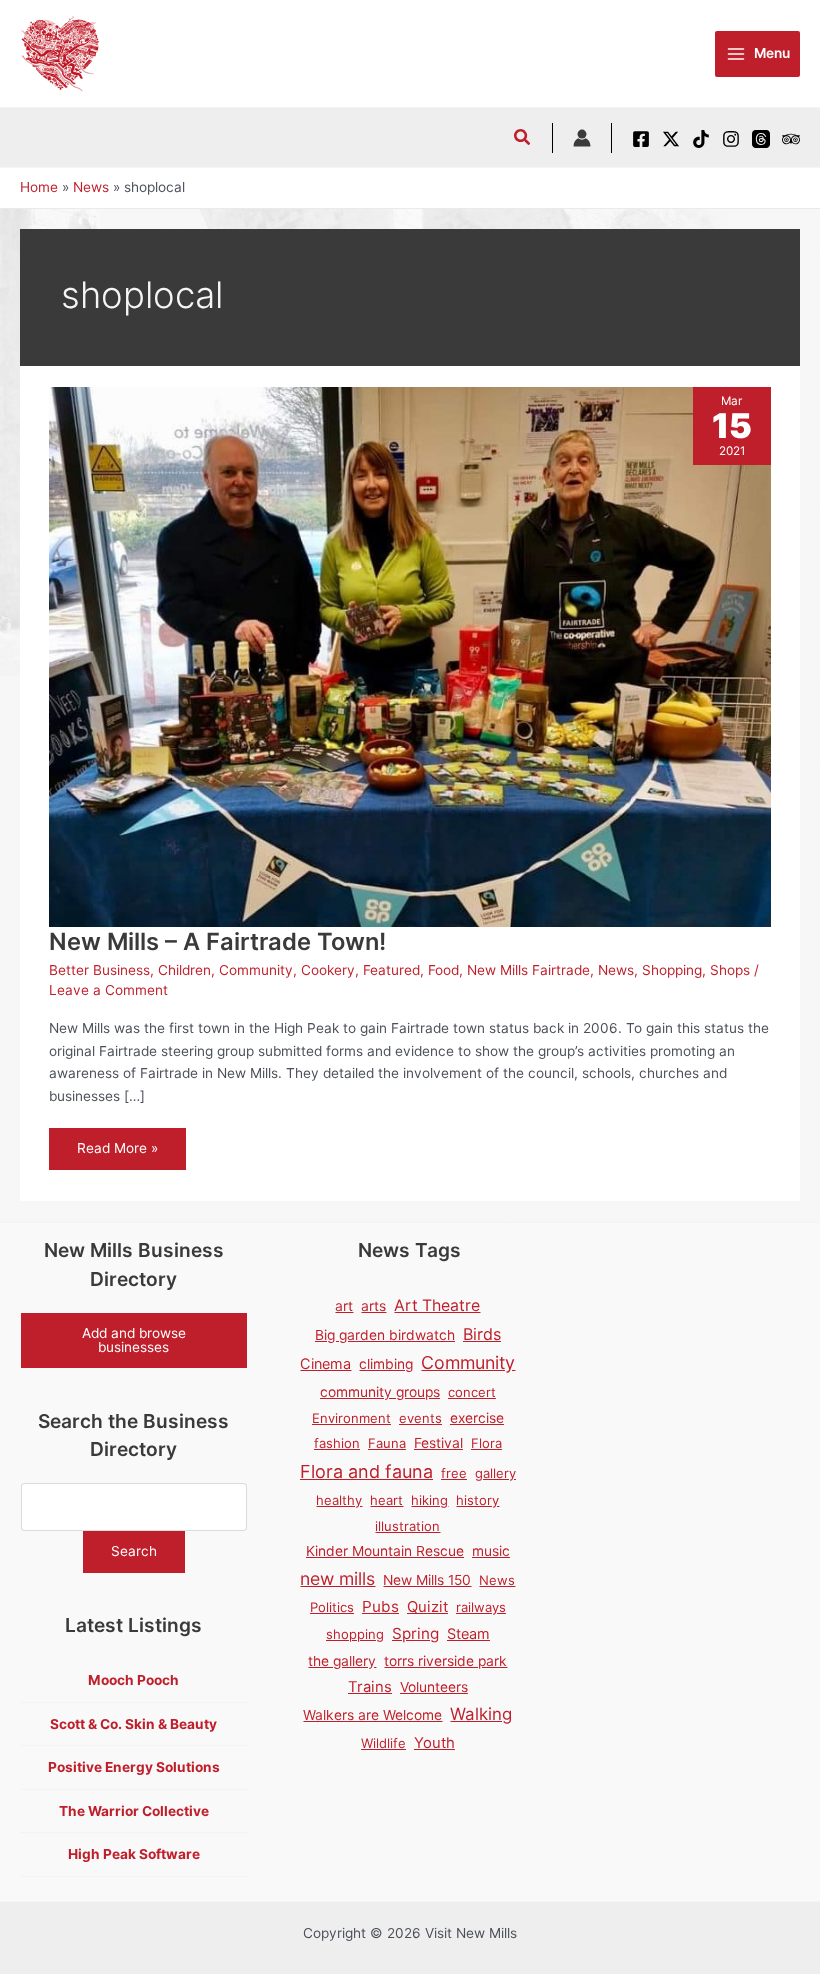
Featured (391, 970)
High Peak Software (134, 1854)
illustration (407, 1526)
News (616, 970)
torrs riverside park (445, 1661)
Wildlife (383, 1743)
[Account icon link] (582, 138)
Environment (351, 1418)
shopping (355, 1634)
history (477, 1500)
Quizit (427, 1607)
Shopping (672, 970)
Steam (468, 1633)
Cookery (328, 970)
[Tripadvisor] (791, 139)
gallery (495, 1473)
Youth (434, 1743)
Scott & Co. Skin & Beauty (133, 1724)
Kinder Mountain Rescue (385, 1551)
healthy (339, 1500)
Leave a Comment (108, 990)
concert (472, 1392)
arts (373, 1306)
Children (184, 970)
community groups (380, 1392)
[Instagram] (731, 139)
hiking (429, 1500)
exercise (477, 1418)
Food (443, 970)
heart (386, 1500)
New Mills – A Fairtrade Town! (217, 941)
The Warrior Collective (134, 1811)
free (454, 1473)
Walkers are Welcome (372, 1715)
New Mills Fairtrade (528, 970)
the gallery (342, 1661)
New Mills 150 (427, 1580)
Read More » (117, 1154)
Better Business (99, 970)
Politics (332, 1607)
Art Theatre (437, 1305)
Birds (482, 1334)
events (420, 1418)
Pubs (380, 1606)
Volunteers (434, 1687)
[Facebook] (641, 139)
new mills (337, 1578)
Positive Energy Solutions (134, 1767)
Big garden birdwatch (385, 1335)
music (491, 1551)
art (344, 1306)
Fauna (387, 1443)
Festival (438, 1443)
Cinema (325, 1363)
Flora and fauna (366, 1471)
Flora (486, 1443)
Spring (415, 1633)
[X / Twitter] (671, 139)
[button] (523, 139)
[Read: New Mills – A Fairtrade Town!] (409, 656)
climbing (386, 1364)
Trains (370, 1687)
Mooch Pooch (133, 1680)
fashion (337, 1443)
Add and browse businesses (134, 1340)
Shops (730, 970)
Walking (481, 1714)
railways (481, 1607)
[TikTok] (701, 139)
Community (256, 970)
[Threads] (761, 139)
